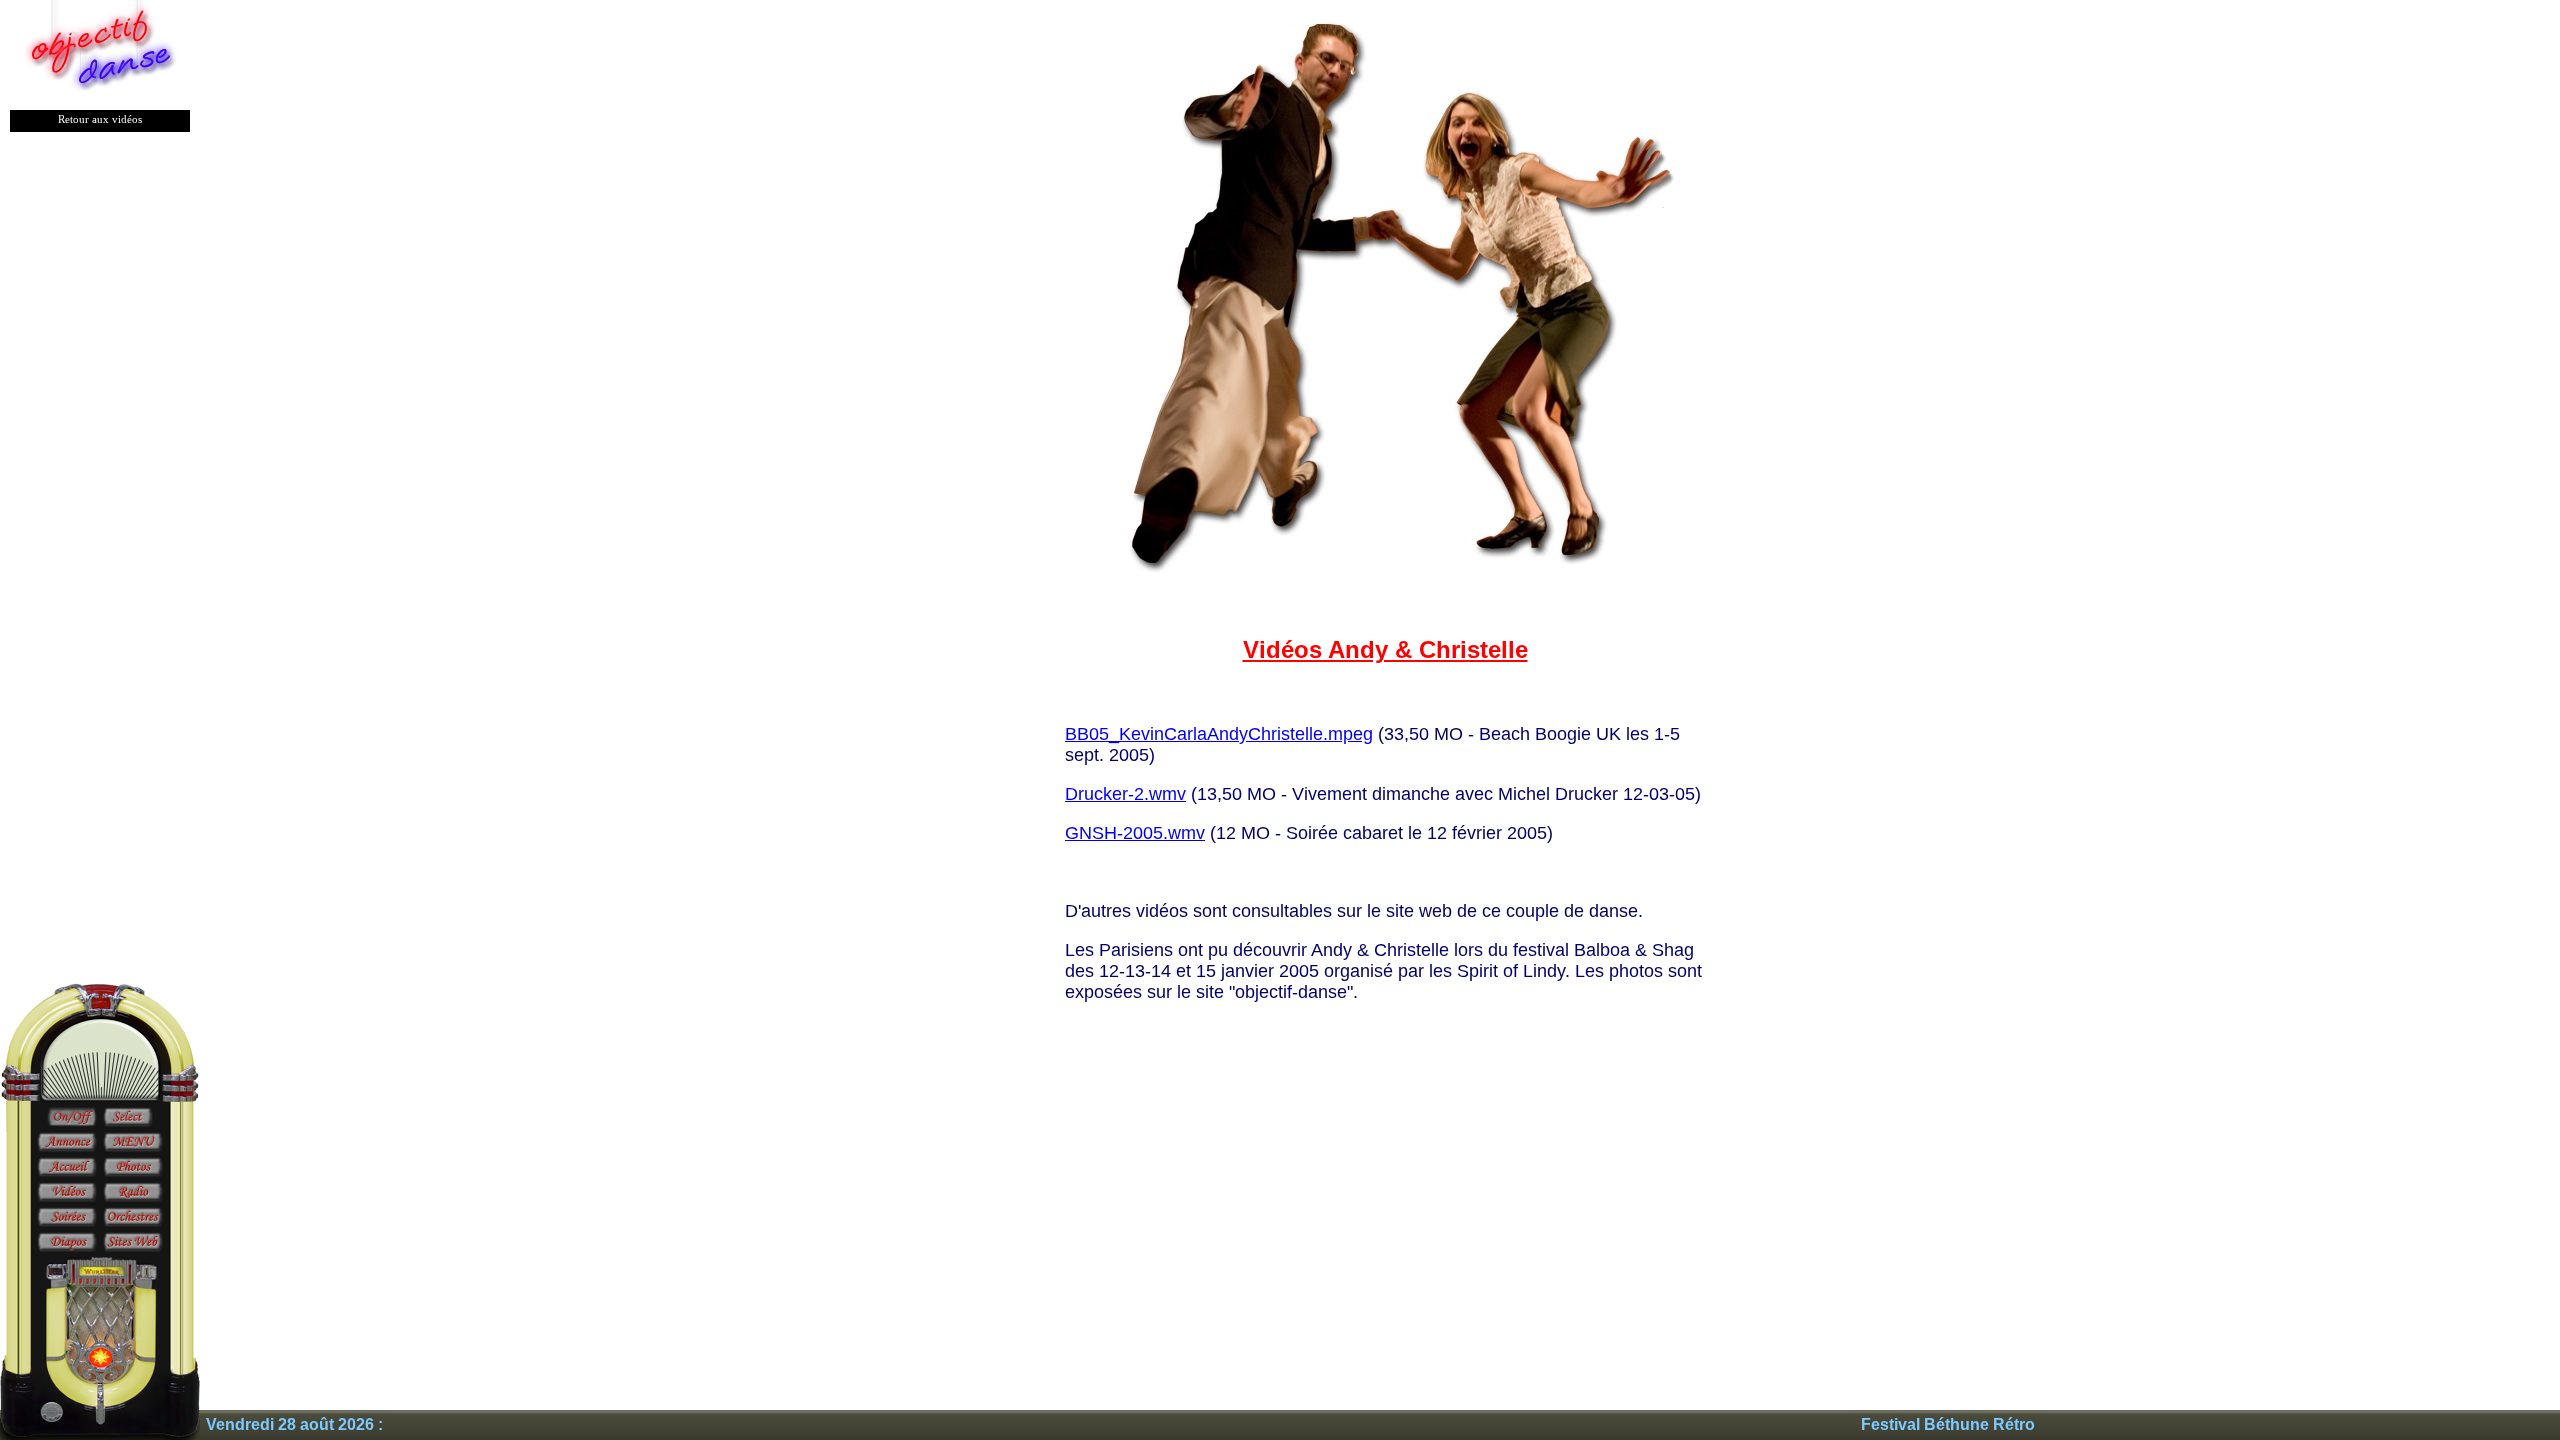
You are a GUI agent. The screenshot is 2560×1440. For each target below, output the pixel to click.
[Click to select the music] (128, 1118)
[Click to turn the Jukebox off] (72, 1118)
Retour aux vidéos (100, 119)
